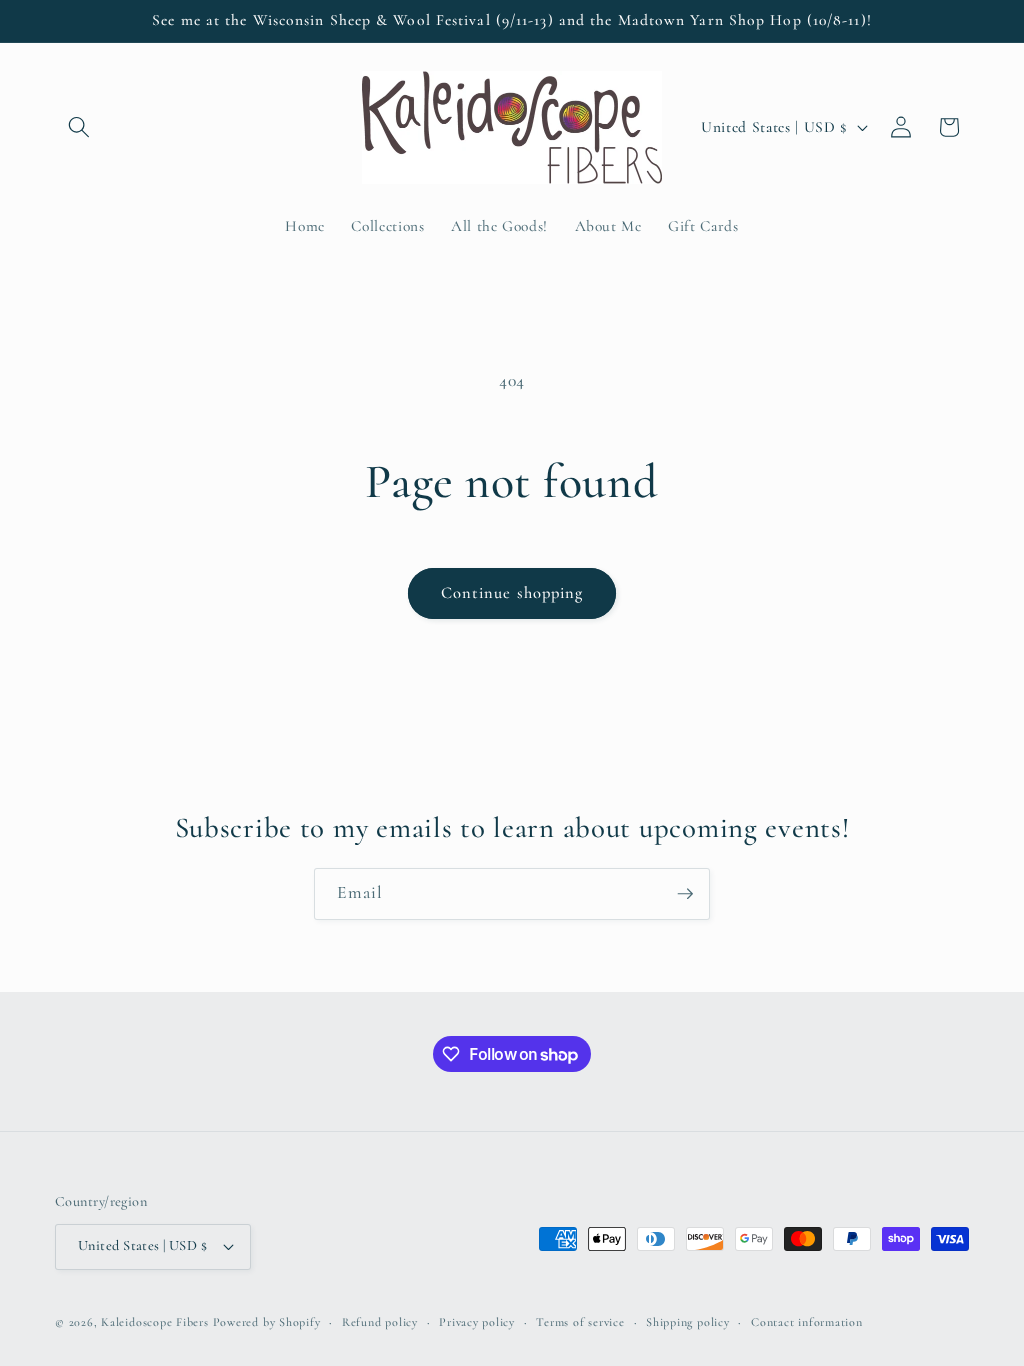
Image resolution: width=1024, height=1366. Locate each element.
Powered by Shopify (267, 1322)
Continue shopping (512, 593)
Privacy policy (477, 1322)
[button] (79, 127)
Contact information (807, 1322)
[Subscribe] (685, 894)
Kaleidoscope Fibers (155, 1322)
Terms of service (580, 1322)
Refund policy (380, 1322)
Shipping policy (688, 1322)
